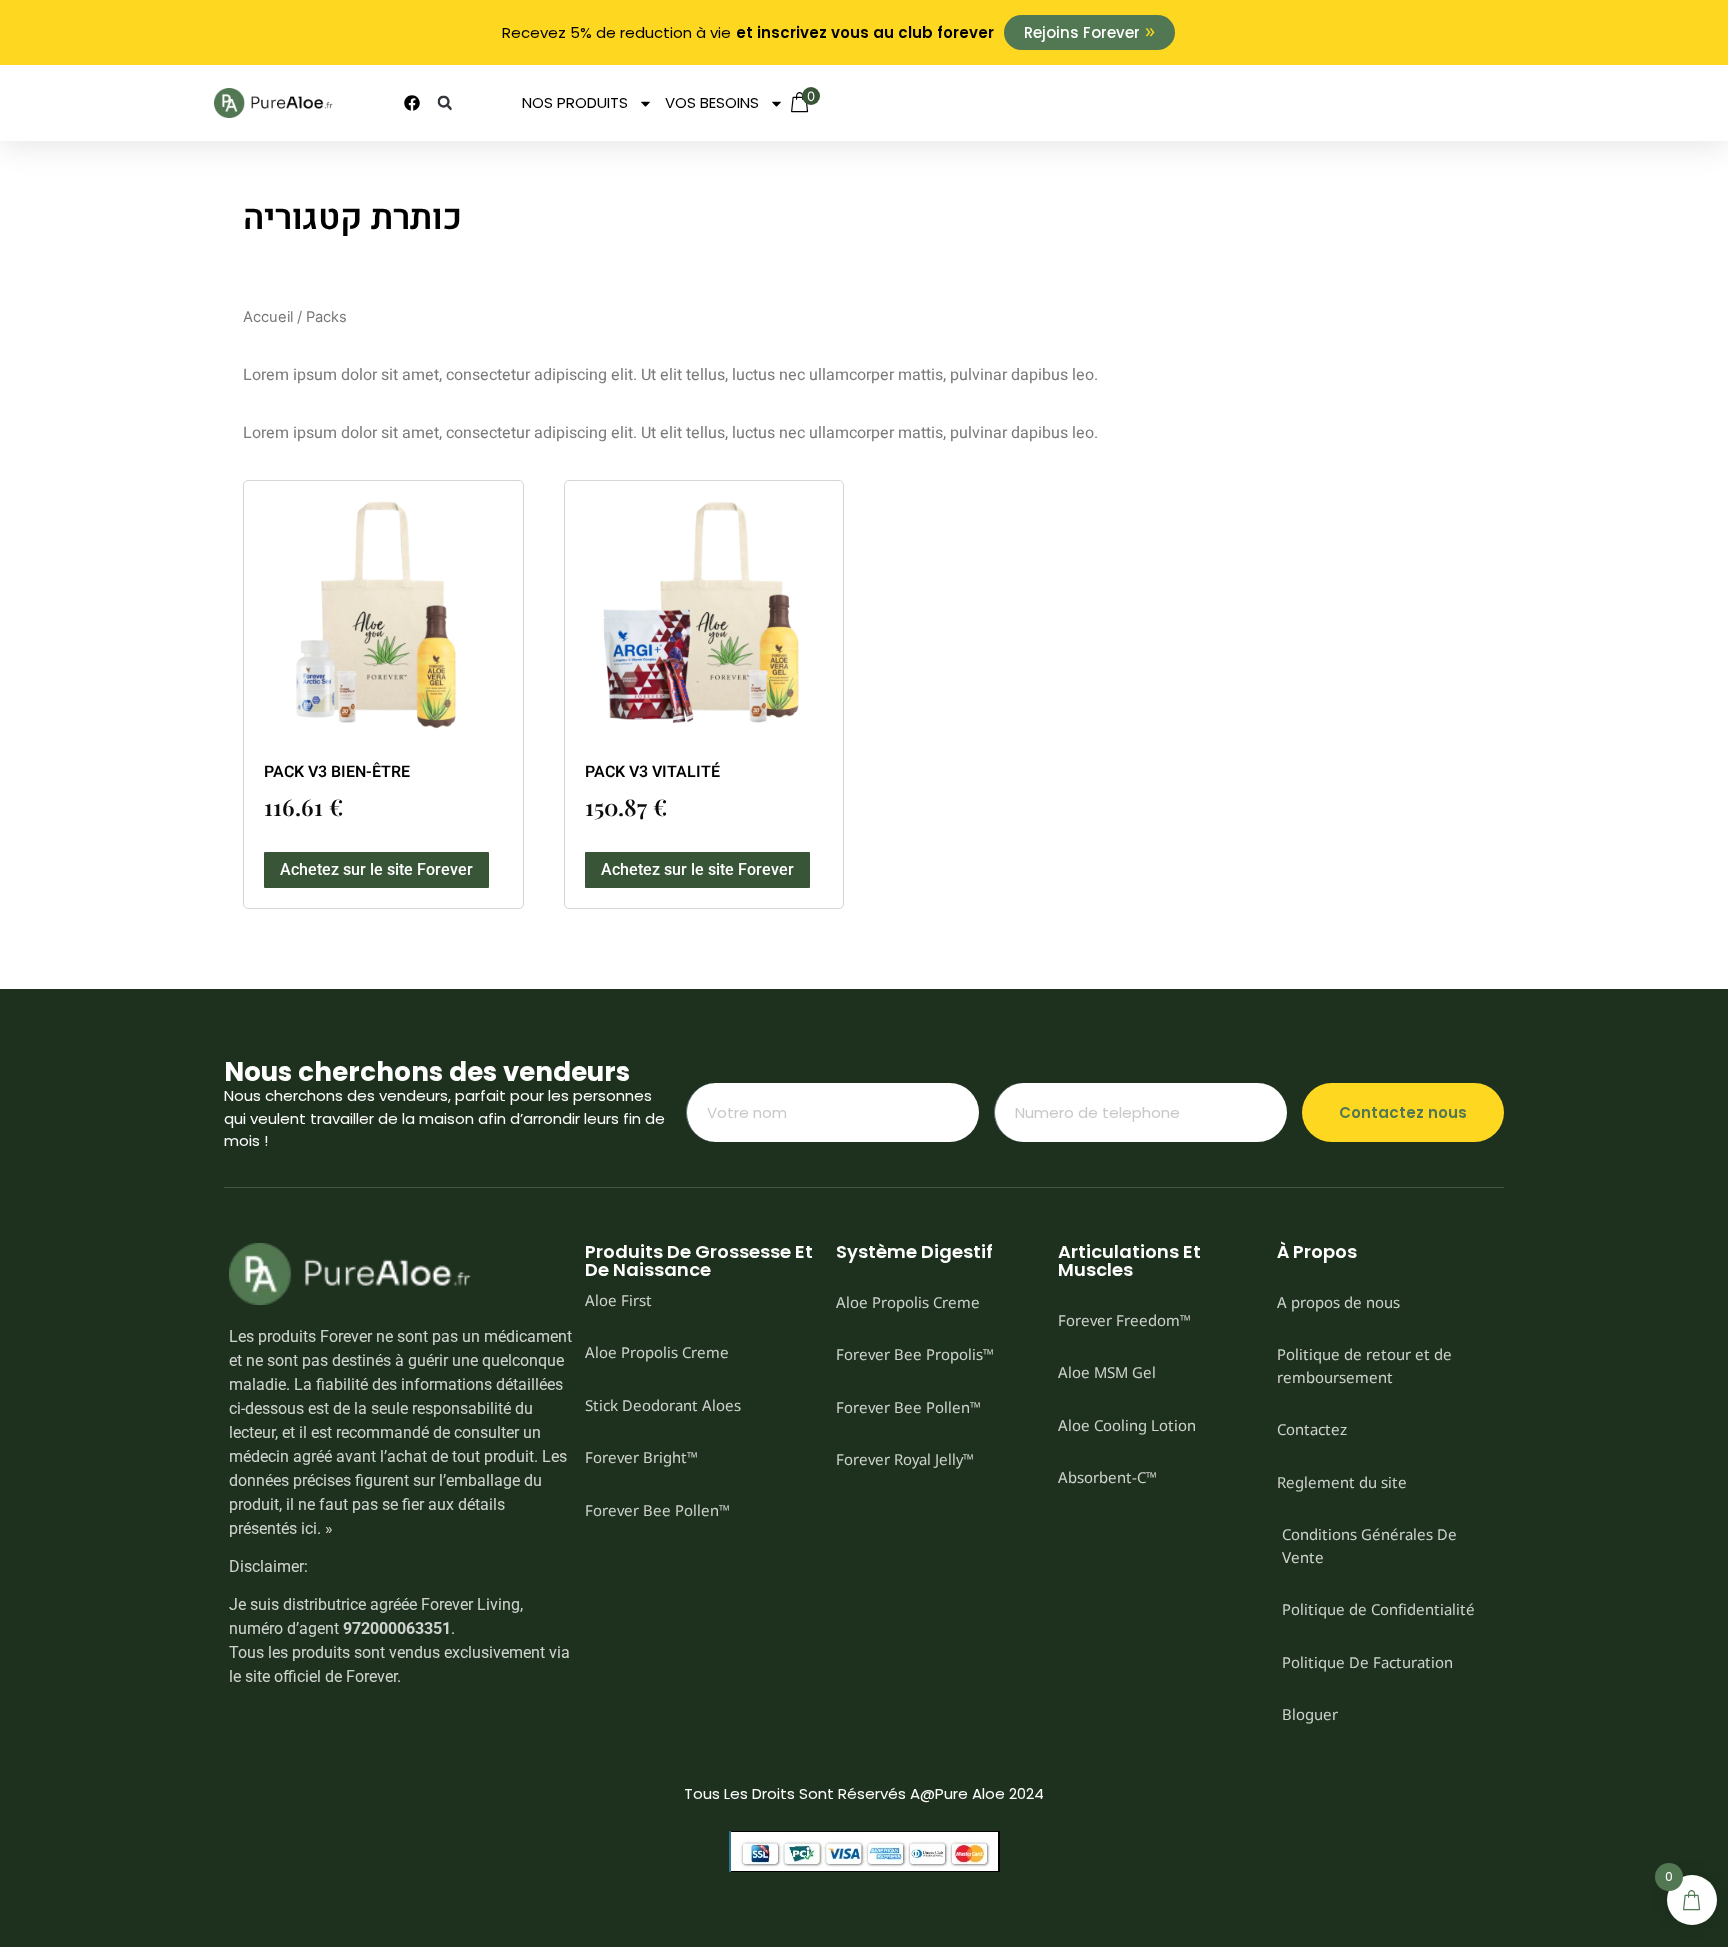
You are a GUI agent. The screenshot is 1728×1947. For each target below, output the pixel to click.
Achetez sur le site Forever (376, 869)
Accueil (268, 317)
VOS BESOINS (712, 102)
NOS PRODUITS (575, 102)
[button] (444, 103)
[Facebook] (412, 103)
